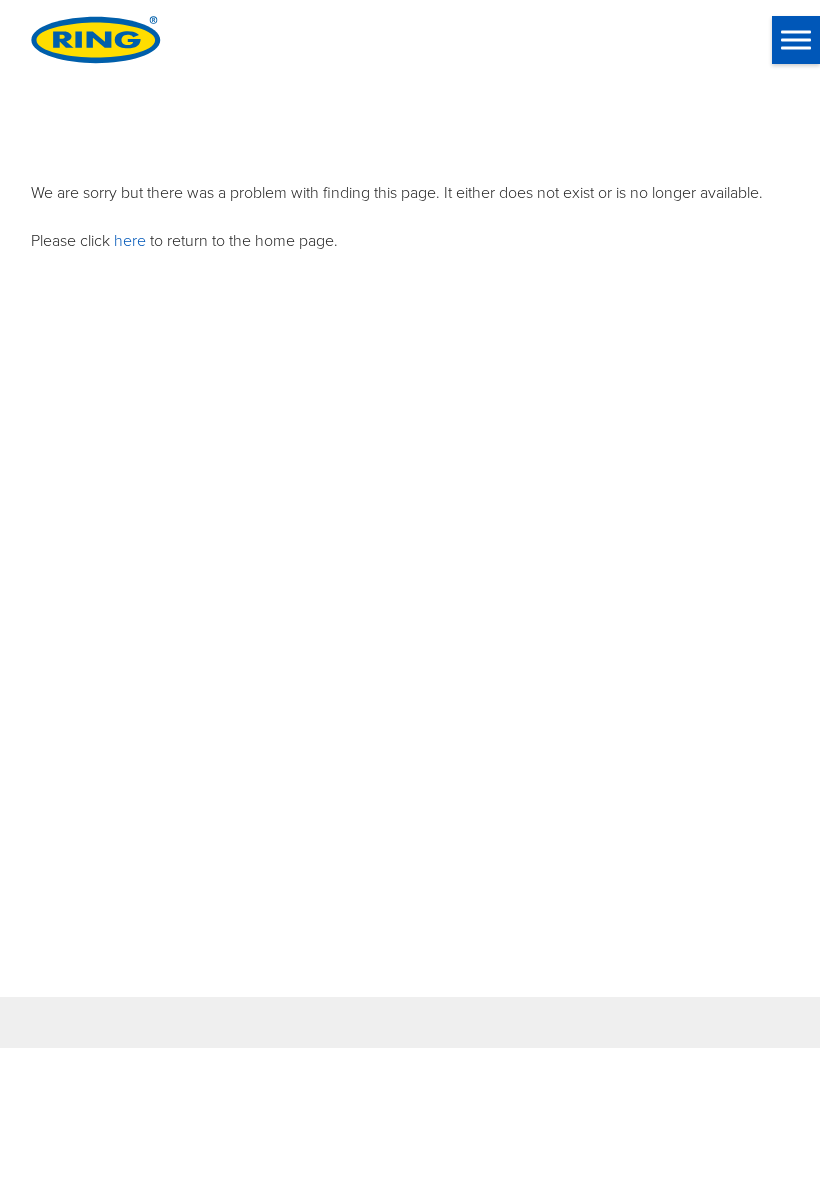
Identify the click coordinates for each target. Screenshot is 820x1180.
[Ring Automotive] (96, 40)
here (130, 240)
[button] (796, 40)
